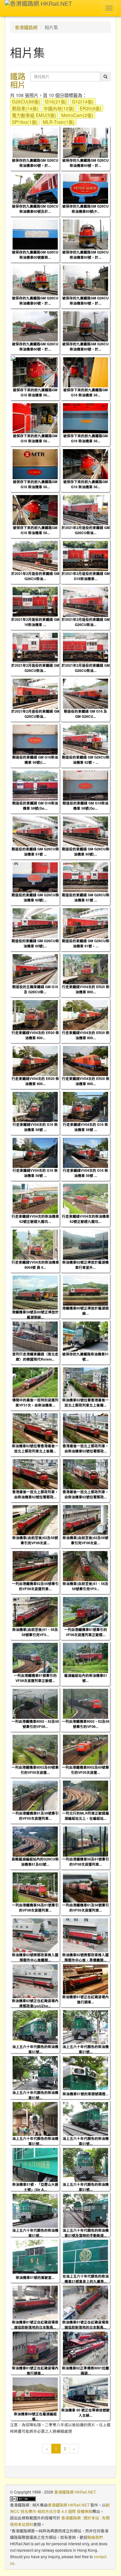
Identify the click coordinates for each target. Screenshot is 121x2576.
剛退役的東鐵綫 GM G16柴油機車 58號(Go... (35, 805)
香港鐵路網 (26, 27)
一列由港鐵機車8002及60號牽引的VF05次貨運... (35, 1770)
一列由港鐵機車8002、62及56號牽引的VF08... (35, 1724)
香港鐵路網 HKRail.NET (75, 2492)
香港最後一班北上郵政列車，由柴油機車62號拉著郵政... (86, 1448)
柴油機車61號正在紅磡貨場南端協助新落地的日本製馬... (35, 2324)
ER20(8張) (91, 108)
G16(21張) (56, 102)
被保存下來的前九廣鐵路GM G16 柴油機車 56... (35, 392)
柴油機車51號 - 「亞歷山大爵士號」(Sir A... (35, 2187)
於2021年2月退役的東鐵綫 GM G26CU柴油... (86, 530)
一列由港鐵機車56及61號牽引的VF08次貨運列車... (86, 1861)
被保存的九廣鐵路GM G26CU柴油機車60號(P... (86, 209)
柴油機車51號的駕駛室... (35, 2277)
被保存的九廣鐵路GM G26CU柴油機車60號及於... (35, 209)
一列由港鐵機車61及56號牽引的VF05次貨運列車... (86, 1907)
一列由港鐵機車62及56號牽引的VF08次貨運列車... (35, 1586)
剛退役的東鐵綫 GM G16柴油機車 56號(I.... (35, 760)
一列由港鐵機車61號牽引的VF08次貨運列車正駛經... (86, 1632)
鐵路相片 (18, 80)
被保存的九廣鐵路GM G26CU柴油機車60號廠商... (35, 254)
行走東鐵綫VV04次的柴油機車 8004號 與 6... (35, 1265)
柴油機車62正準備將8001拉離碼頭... (86, 2370)
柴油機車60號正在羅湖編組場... (35, 2416)
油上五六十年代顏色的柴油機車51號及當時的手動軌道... (86, 2233)
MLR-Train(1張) (59, 122)
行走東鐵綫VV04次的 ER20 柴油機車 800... (86, 989)
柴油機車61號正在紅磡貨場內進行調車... (86, 1999)
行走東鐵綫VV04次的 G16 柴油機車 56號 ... (35, 1127)
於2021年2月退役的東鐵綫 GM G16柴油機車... (86, 576)
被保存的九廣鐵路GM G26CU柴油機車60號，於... (35, 163)
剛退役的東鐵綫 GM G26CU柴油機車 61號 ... (35, 851)
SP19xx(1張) (25, 122)
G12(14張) (83, 102)
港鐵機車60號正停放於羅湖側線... (86, 1310)
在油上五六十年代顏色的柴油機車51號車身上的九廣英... (86, 2279)
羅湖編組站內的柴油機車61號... (86, 1678)
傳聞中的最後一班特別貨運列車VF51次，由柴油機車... (35, 1402)
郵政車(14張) (25, 108)
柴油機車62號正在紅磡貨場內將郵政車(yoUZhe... (35, 2003)
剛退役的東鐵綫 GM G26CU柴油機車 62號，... (86, 760)
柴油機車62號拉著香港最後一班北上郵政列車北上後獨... (86, 1402)
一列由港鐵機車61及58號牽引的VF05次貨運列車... (35, 1816)
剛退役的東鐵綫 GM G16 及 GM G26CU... (86, 714)
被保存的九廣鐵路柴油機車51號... (86, 1356)
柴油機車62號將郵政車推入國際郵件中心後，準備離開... (86, 1957)
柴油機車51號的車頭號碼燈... (86, 2094)
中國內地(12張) (59, 108)
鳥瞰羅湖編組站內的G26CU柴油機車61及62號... (35, 1861)
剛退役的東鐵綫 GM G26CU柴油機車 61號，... (86, 943)
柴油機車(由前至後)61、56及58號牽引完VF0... (86, 1586)
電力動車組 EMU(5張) (34, 115)
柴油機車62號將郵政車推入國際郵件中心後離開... (35, 1957)
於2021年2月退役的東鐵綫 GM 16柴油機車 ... (35, 622)
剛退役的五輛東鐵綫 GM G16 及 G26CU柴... (35, 989)
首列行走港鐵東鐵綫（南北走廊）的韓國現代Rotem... (35, 1356)
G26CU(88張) (26, 102)
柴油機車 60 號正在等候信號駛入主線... (86, 2412)
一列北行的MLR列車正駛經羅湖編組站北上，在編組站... (86, 1816)
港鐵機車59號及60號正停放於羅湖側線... (35, 1314)
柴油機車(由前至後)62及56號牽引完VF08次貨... (35, 1540)
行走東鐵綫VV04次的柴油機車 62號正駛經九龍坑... (35, 1219)
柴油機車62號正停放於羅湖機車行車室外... (86, 1265)
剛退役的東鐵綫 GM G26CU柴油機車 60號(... (86, 851)
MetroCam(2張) (77, 115)
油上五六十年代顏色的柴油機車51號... (35, 2049)
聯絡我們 (95, 2537)
